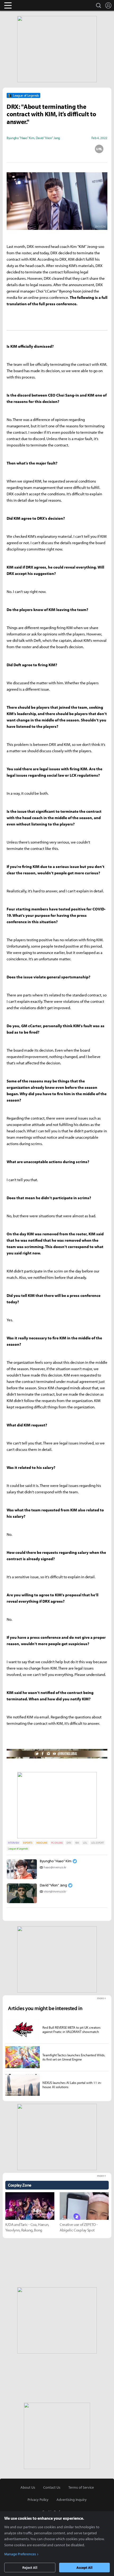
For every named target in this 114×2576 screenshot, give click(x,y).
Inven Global (28, 5)
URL (99, 149)
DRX (69, 1843)
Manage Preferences (20, 2554)
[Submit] (57, 149)
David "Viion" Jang (53, 1885)
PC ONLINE (57, 1843)
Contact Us (52, 2487)
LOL (85, 1843)
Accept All (84, 2568)
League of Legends (18, 1849)
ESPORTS (28, 1843)
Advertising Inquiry (72, 2500)
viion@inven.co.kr (55, 1891)
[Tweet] (15, 149)
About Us (28, 2487)
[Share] (36, 149)
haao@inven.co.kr (55, 1867)
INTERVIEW (14, 1843)
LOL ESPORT (98, 1843)
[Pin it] (78, 149)
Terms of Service (81, 2487)
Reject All (30, 2568)
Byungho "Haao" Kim (56, 1861)
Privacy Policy (38, 2500)
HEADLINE (42, 1843)
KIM (77, 1843)
